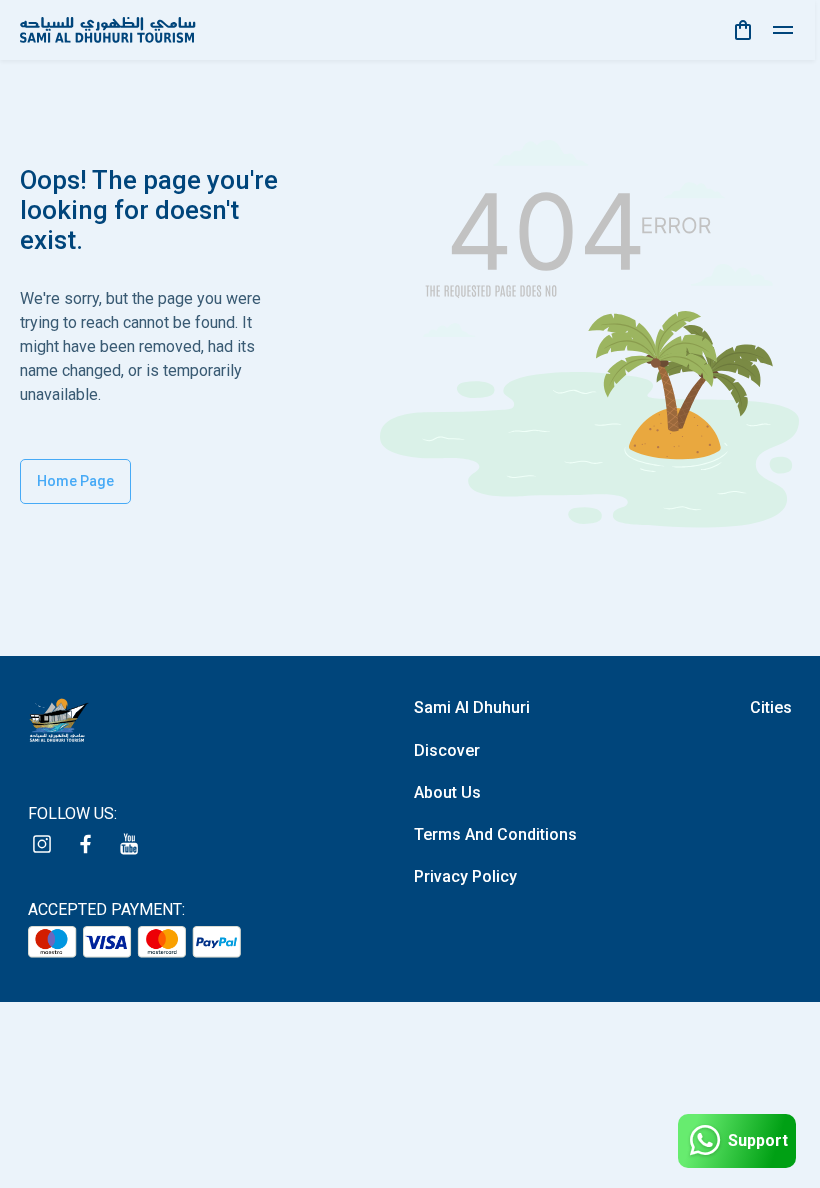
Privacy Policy (465, 876)
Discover (447, 750)
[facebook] (86, 844)
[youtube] (130, 844)
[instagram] (42, 844)
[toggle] (783, 30)
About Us (447, 792)
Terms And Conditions (495, 834)
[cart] (743, 30)
